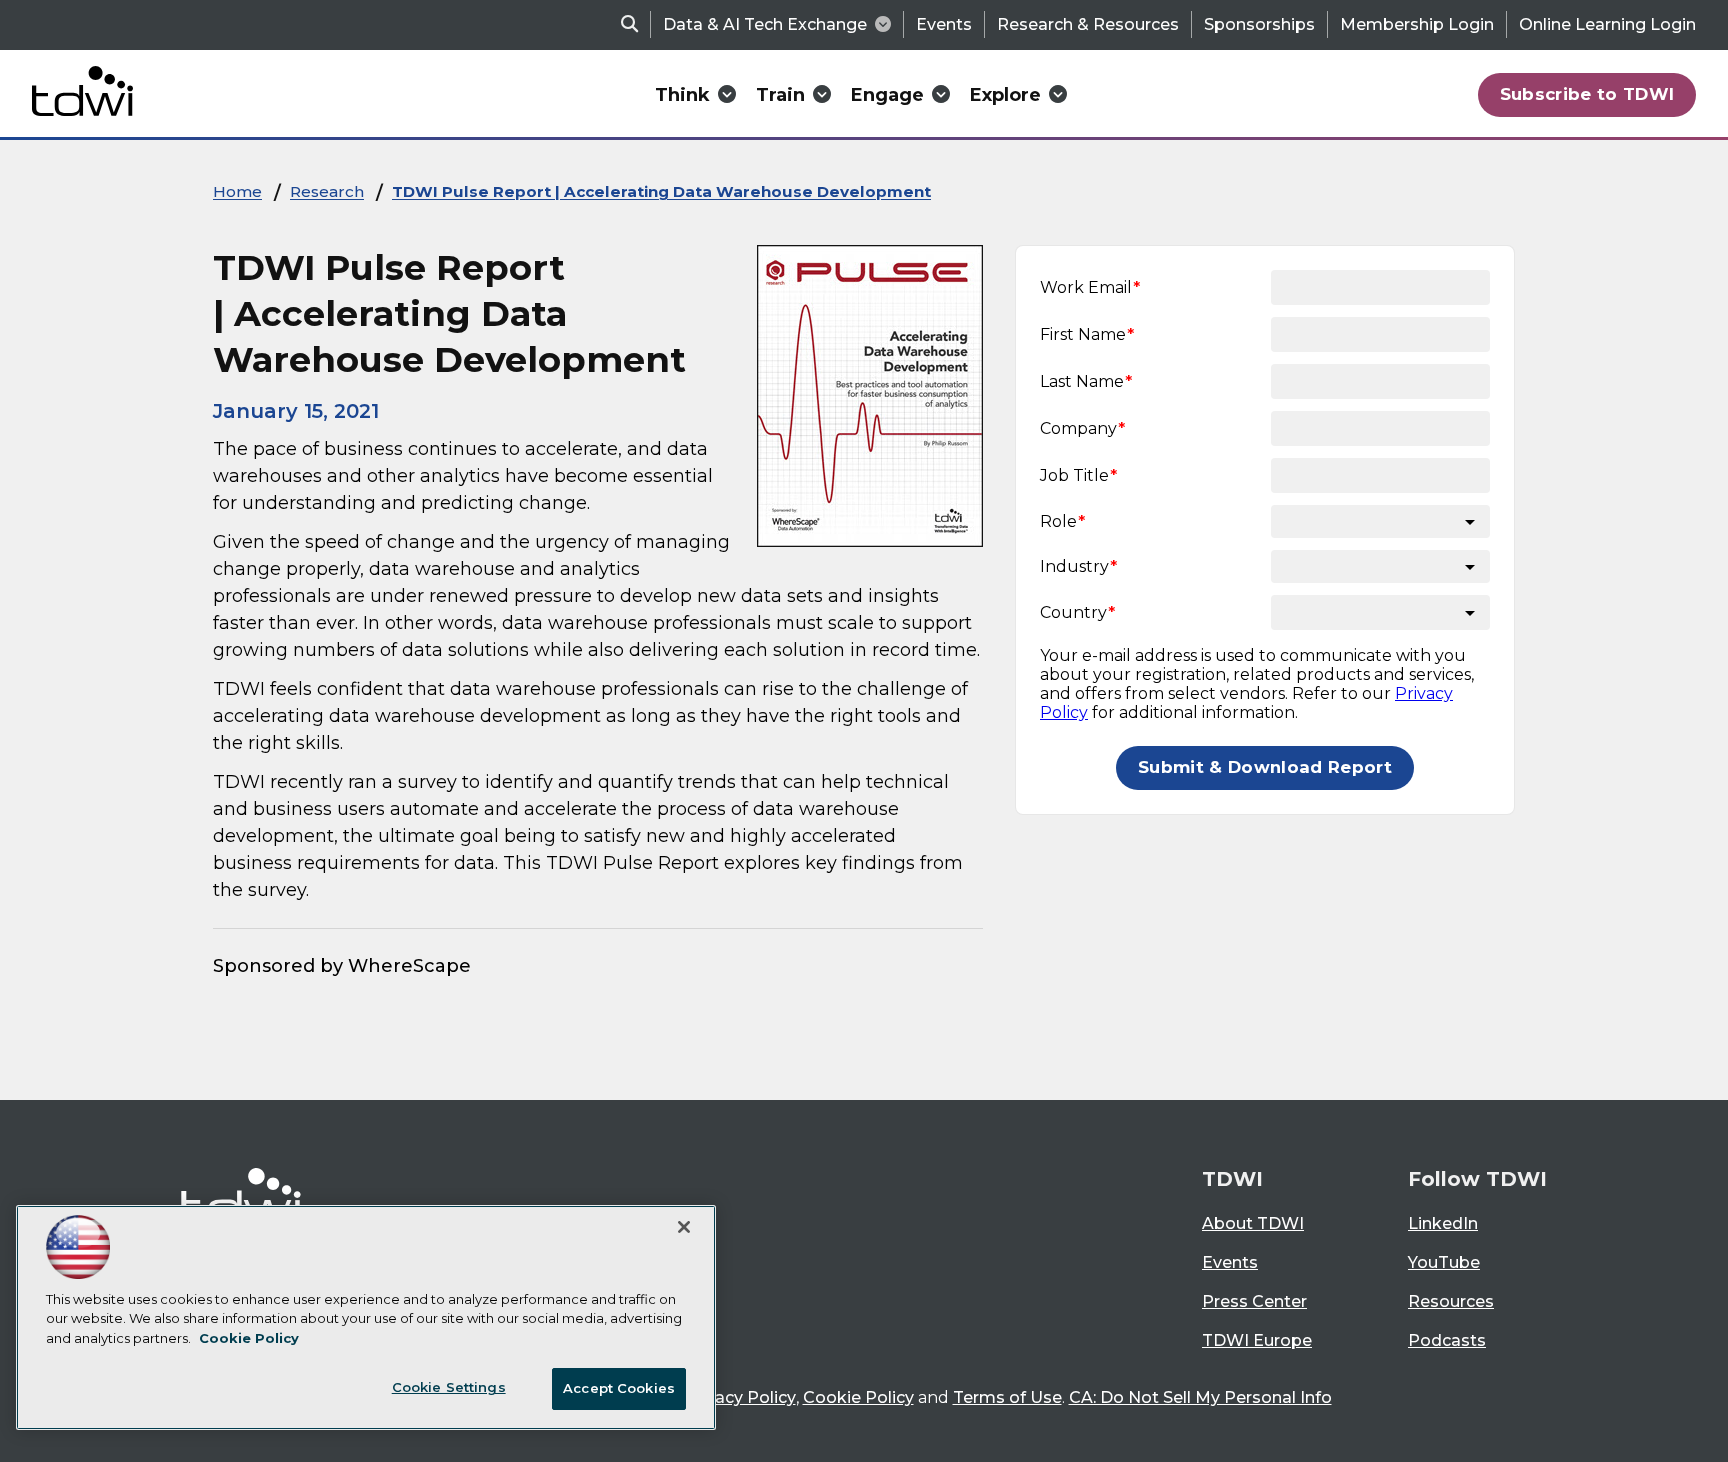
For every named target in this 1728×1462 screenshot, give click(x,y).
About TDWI (1253, 1223)
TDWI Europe (1257, 1340)
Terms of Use (1007, 1397)
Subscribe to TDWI (1587, 94)
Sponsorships (1259, 24)
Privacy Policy (740, 1397)
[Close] (684, 1227)
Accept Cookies (619, 1388)
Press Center (1254, 1301)
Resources (1451, 1301)
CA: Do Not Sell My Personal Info (1200, 1397)
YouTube (1444, 1262)
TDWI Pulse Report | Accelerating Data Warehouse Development (661, 191)
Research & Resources (1088, 24)
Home (237, 191)
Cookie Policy (858, 1397)
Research (327, 191)
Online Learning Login (1607, 24)
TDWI (1232, 1179)
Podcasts (1447, 1340)
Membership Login (1417, 24)
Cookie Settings (449, 1387)
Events (944, 24)
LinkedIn (1443, 1223)
